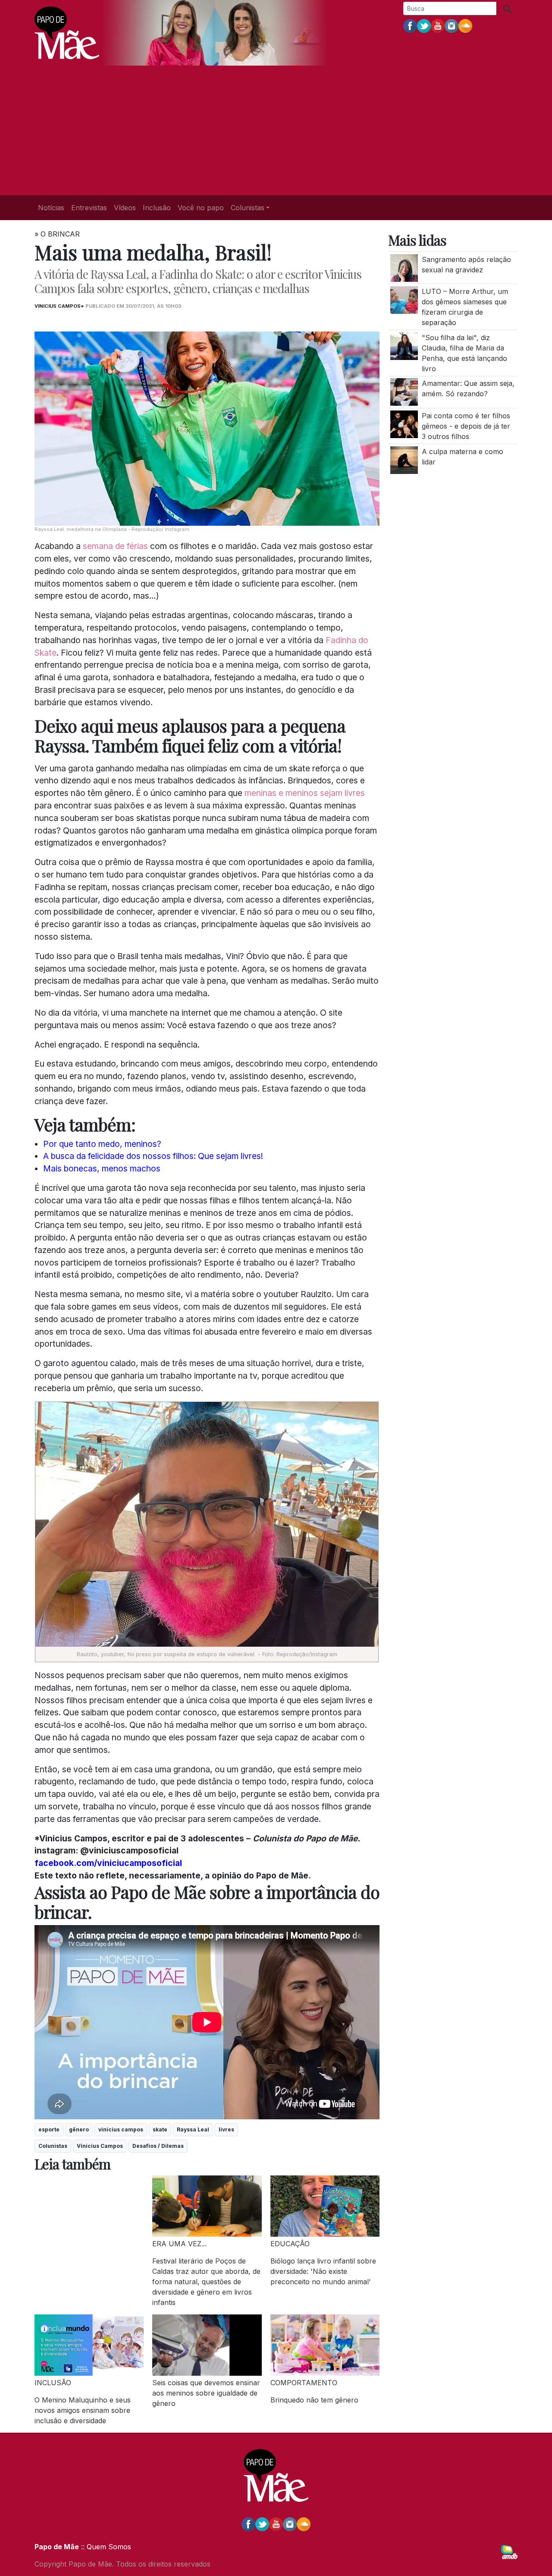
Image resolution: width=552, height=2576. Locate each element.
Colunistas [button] (248, 208)
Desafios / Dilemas (158, 2146)
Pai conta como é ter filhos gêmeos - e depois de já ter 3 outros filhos (466, 426)
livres (226, 2129)
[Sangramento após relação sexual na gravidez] (404, 267)
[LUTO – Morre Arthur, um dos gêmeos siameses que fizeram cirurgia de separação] (404, 300)
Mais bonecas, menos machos (102, 1168)
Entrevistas (89, 208)
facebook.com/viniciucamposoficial (108, 1863)
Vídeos (125, 208)
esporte (49, 2129)
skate (160, 2129)
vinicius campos (121, 2129)
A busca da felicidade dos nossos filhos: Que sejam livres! (153, 1156)
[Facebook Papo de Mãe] (410, 25)
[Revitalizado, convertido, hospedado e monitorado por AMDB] (509, 2551)
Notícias (51, 208)
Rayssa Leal (193, 2129)
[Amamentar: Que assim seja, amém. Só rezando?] (404, 391)
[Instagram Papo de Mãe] (452, 25)
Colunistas (53, 2146)
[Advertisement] (276, 130)
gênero (79, 2129)
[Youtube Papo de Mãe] (438, 25)
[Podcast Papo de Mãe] (465, 25)
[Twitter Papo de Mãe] (424, 25)
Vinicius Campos (100, 2146)
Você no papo (201, 208)
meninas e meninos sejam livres (305, 793)
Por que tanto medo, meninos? (102, 1144)
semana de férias (115, 546)
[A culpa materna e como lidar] (404, 459)
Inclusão (157, 208)
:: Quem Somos (105, 2547)
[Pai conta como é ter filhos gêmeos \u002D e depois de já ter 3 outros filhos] (404, 423)
